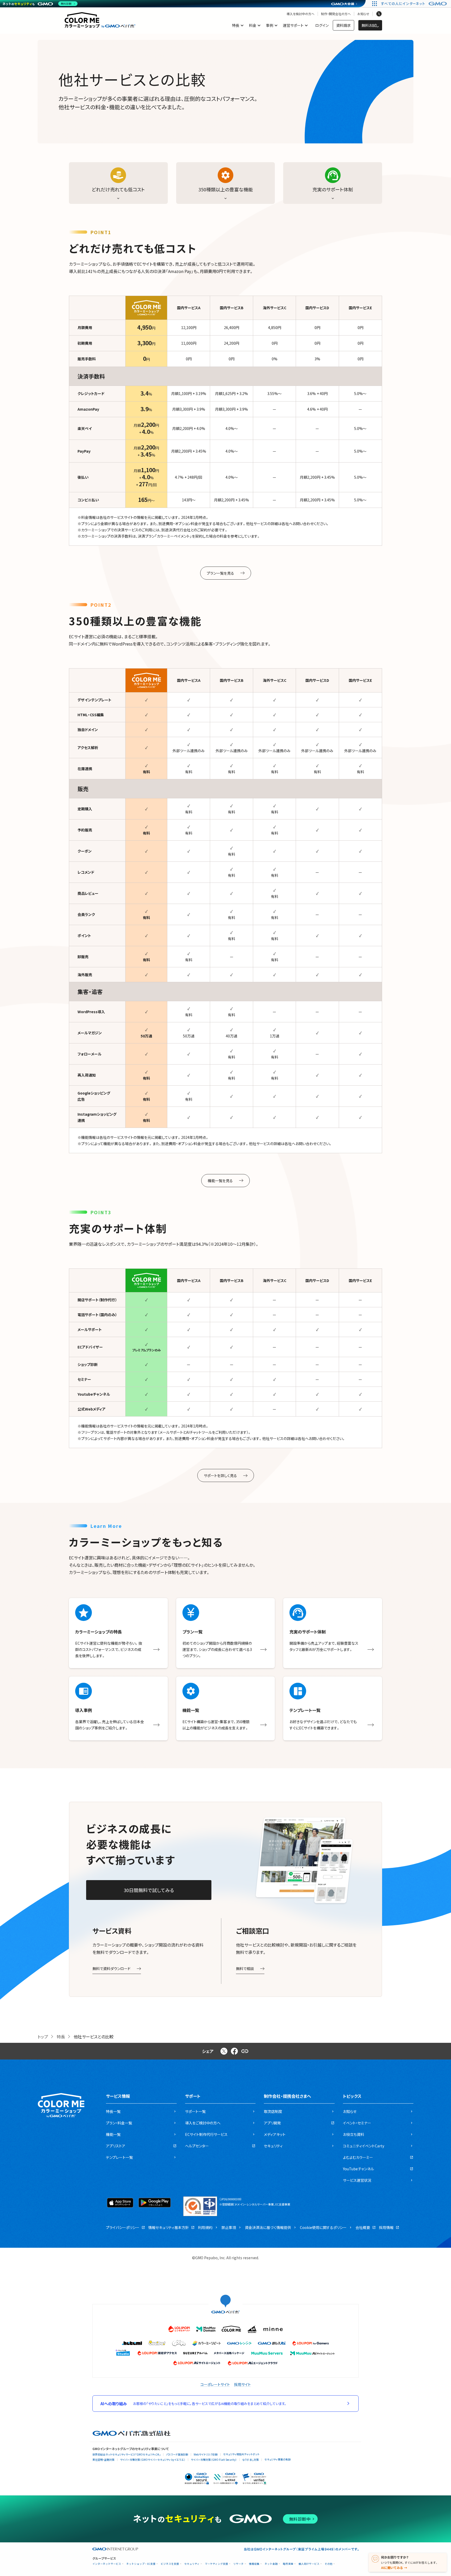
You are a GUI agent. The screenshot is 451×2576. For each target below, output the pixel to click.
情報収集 (254, 2564)
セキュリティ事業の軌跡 (278, 2459)
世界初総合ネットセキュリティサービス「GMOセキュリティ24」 (126, 2454)
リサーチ (239, 2564)
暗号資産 (288, 2564)
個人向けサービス (309, 2564)
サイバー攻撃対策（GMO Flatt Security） (214, 2460)
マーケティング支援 (216, 2564)
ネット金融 (271, 2564)
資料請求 (343, 25)
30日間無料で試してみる (149, 1890)
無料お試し (370, 25)
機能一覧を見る (220, 1181)
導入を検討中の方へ (301, 14)
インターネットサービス (107, 2564)
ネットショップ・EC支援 (141, 2564)
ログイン (322, 25)
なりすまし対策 (251, 2460)
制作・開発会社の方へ (336, 14)
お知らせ (363, 14)
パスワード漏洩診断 (177, 2454)
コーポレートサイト (215, 2384)
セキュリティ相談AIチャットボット (241, 2454)
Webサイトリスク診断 (206, 2454)
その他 (329, 2564)
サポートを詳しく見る (220, 1475)
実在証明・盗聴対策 (103, 2460)
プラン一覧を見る (220, 573)
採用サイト (242, 2384)
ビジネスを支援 (170, 2564)
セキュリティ (192, 2564)
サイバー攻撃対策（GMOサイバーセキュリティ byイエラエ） (153, 2460)
